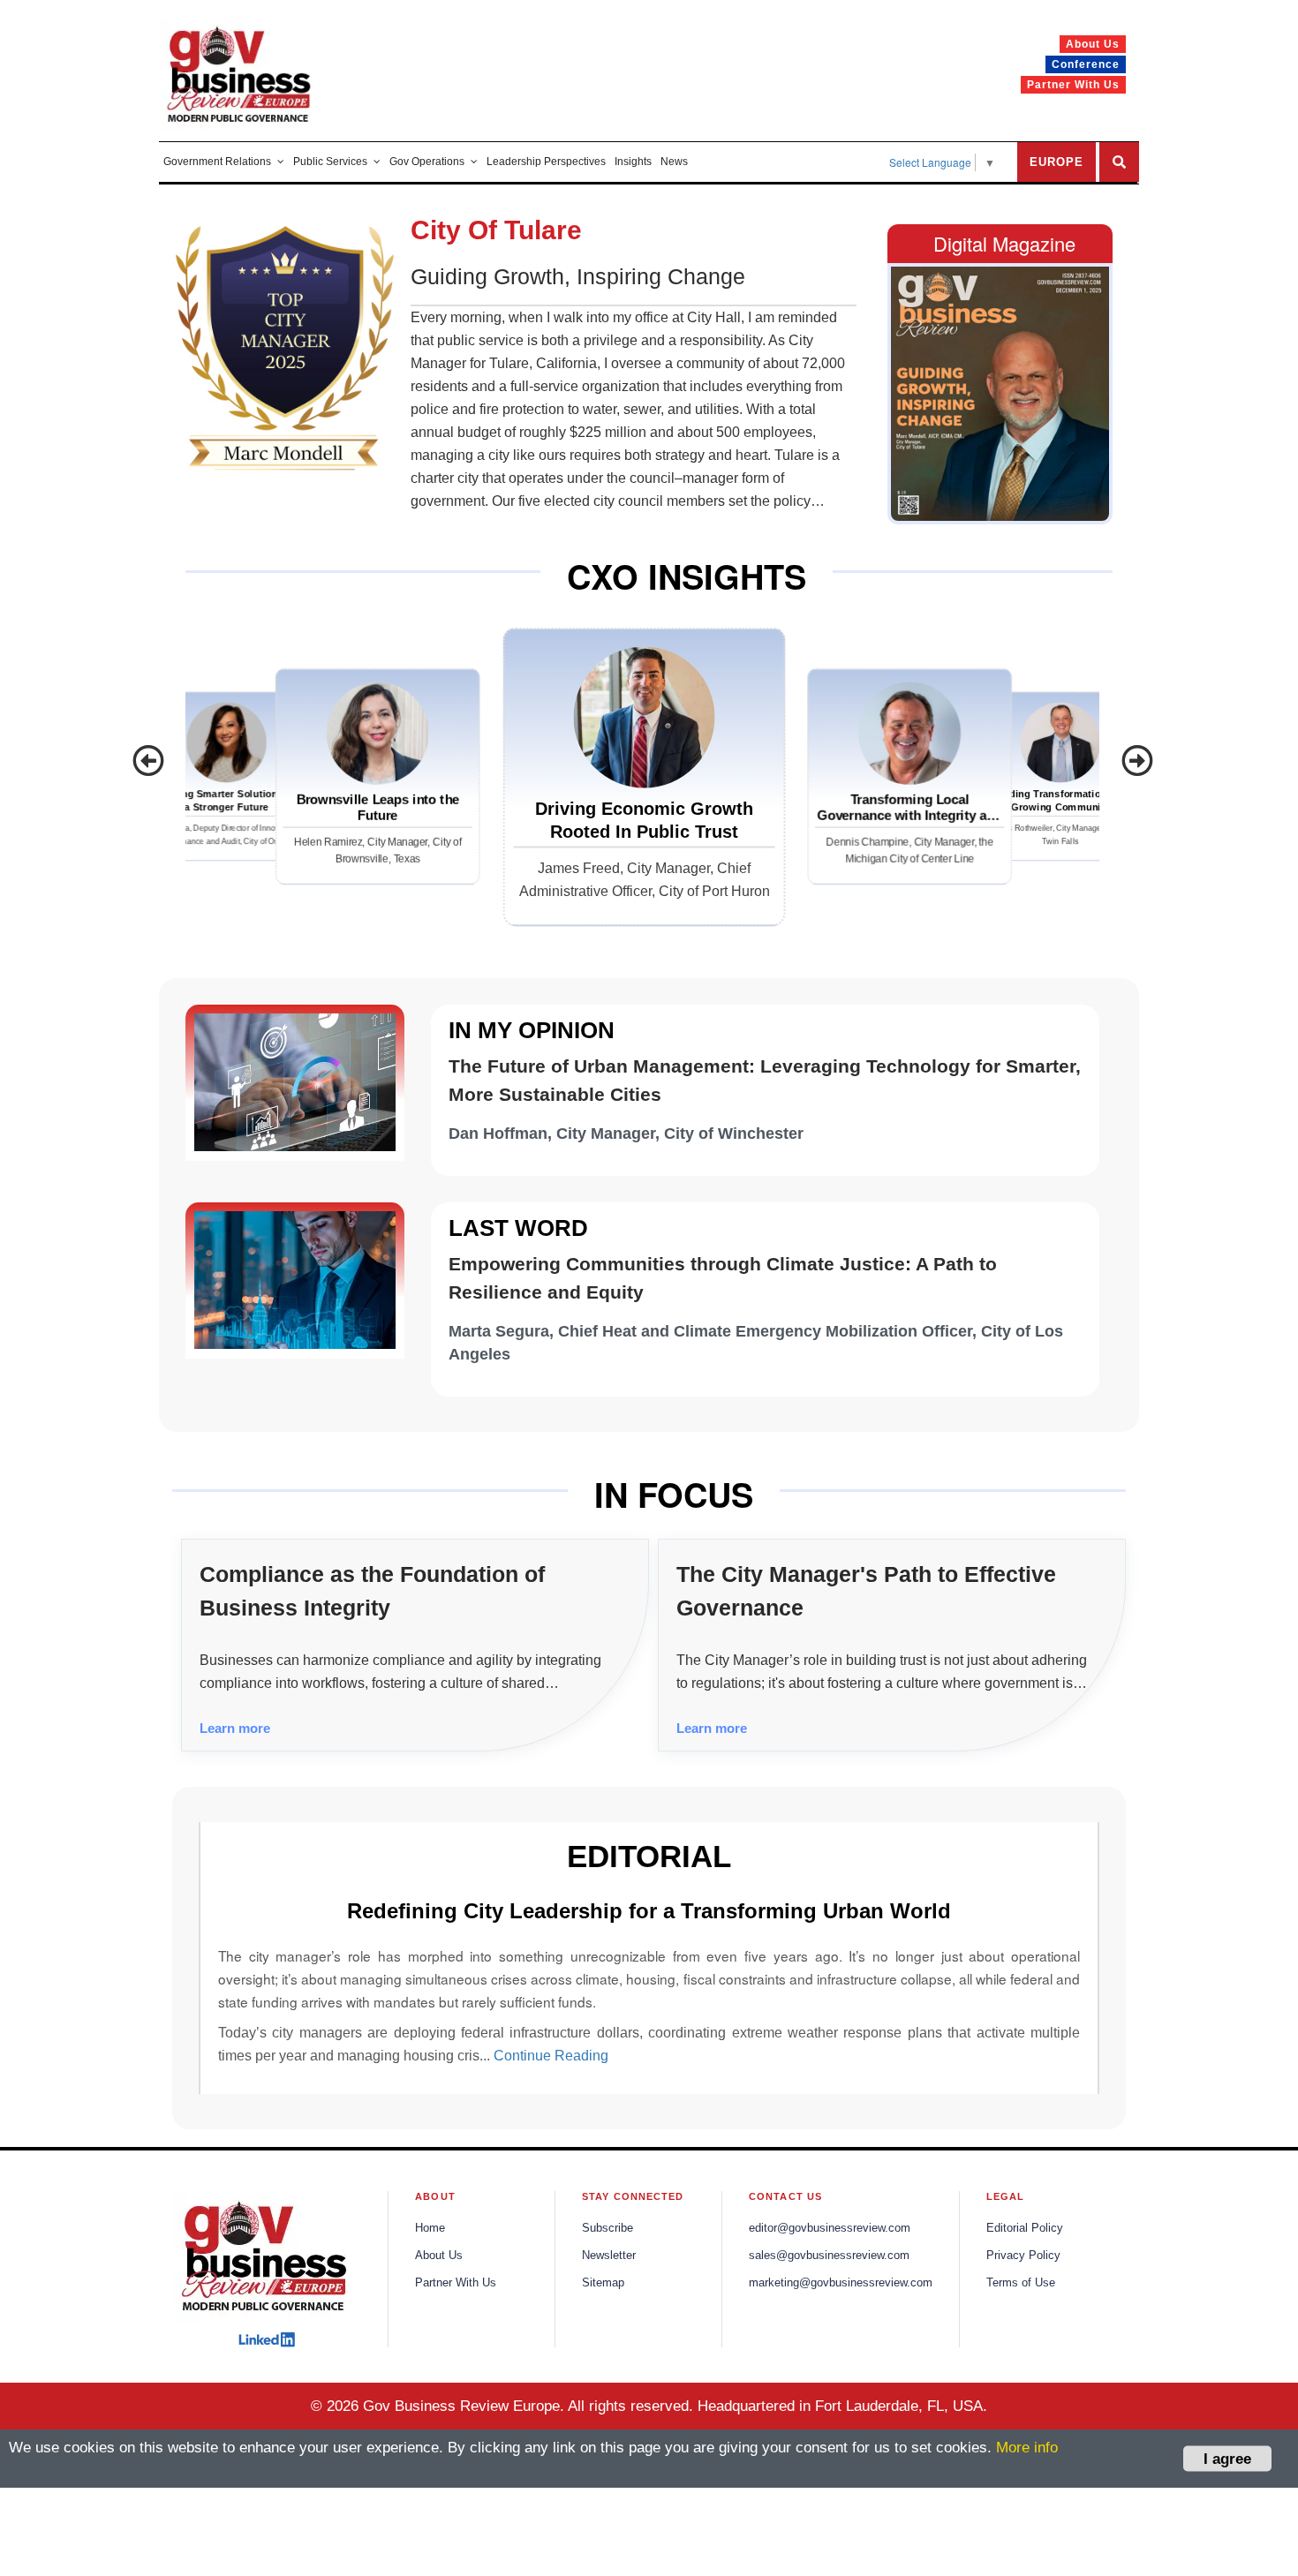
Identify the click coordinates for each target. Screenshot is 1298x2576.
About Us (439, 2256)
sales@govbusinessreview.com (829, 2256)
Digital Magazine (1004, 243)
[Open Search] (1119, 162)
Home (430, 2228)
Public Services (330, 162)
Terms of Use (1021, 2283)
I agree (1227, 2458)
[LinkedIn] (267, 2339)
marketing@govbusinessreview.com (841, 2283)
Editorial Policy (1025, 2228)
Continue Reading (551, 2056)
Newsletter (609, 2256)
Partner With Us (456, 2283)
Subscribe (607, 2228)
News (674, 162)
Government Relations (217, 162)
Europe (1057, 162)
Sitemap (603, 2283)
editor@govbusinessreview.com (830, 2228)
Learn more (235, 1728)
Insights (633, 162)
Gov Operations (427, 162)
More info (1027, 2448)
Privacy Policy (1023, 2256)
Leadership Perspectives (546, 162)
